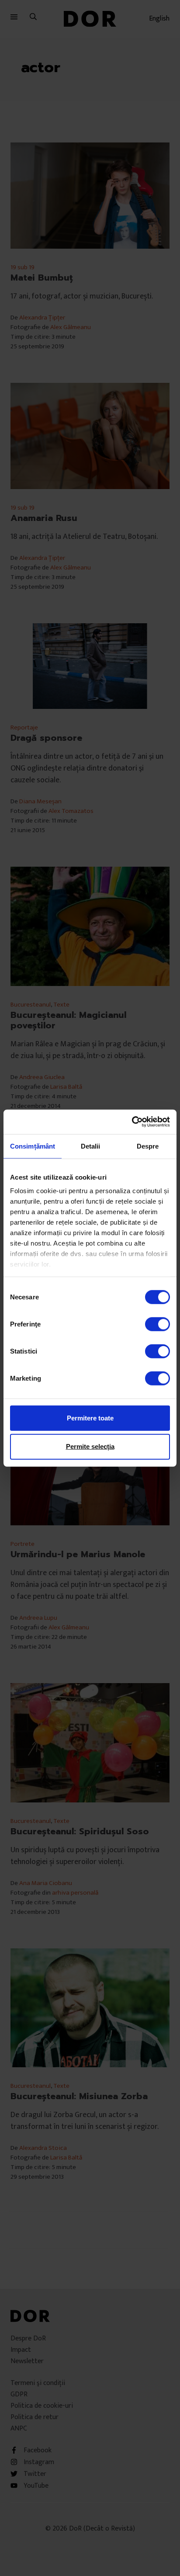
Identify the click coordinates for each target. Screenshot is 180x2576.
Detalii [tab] (91, 1146)
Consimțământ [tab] (33, 1146)
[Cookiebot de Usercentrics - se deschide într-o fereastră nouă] (132, 1122)
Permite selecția (90, 1446)
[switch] (157, 1324)
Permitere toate (90, 1418)
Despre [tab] (148, 1146)
